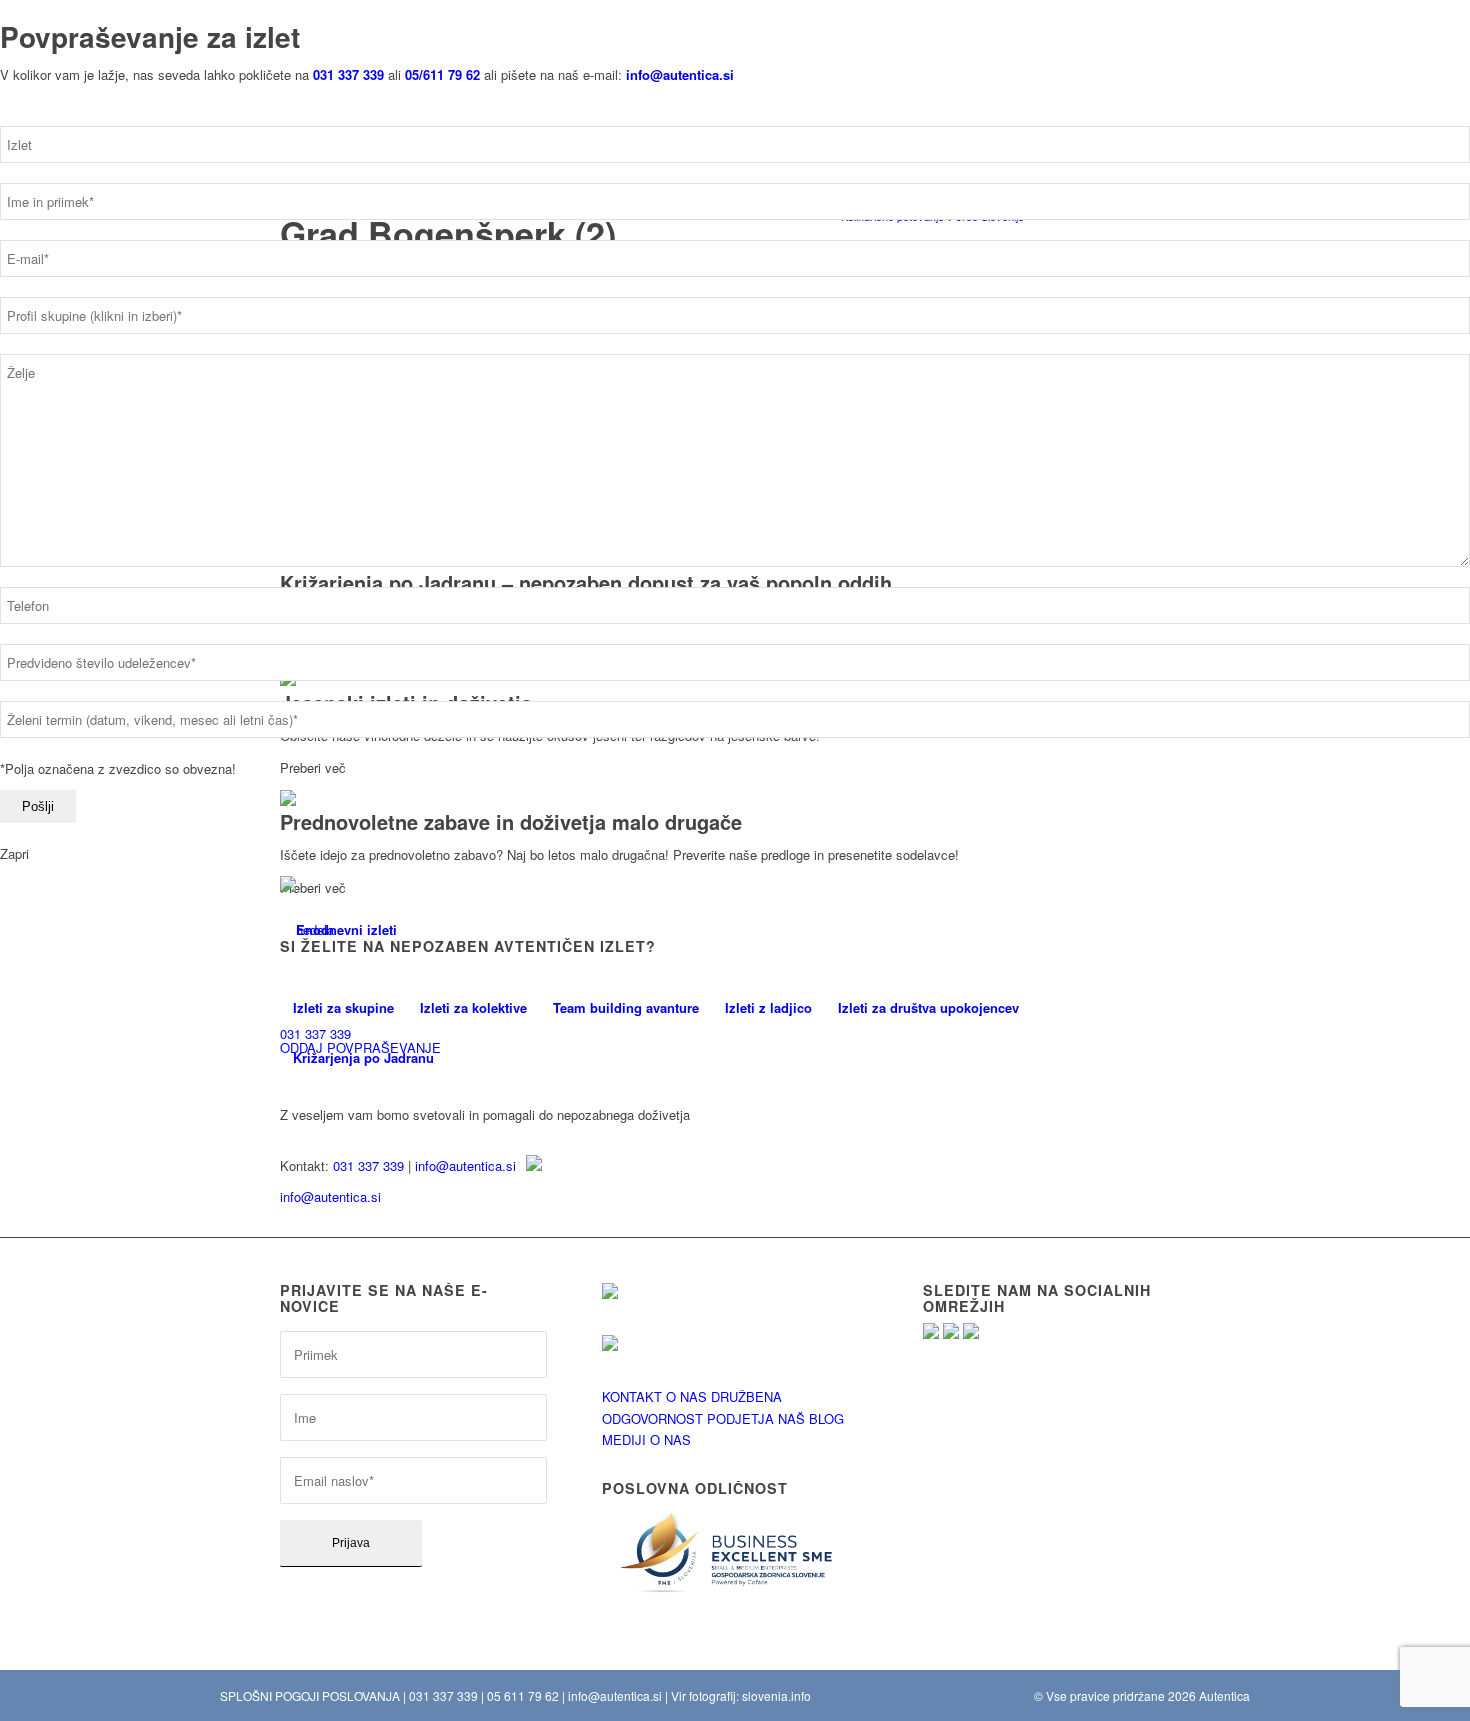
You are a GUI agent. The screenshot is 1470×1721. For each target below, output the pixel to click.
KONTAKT (632, 1396)
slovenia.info (776, 1695)
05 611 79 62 (523, 1695)
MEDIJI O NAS (646, 1439)
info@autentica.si (465, 1165)
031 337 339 (368, 1165)
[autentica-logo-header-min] (338, 929)
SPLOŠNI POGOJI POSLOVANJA (310, 1695)
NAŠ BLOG (811, 1418)
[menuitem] (343, 1008)
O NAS (686, 1396)
